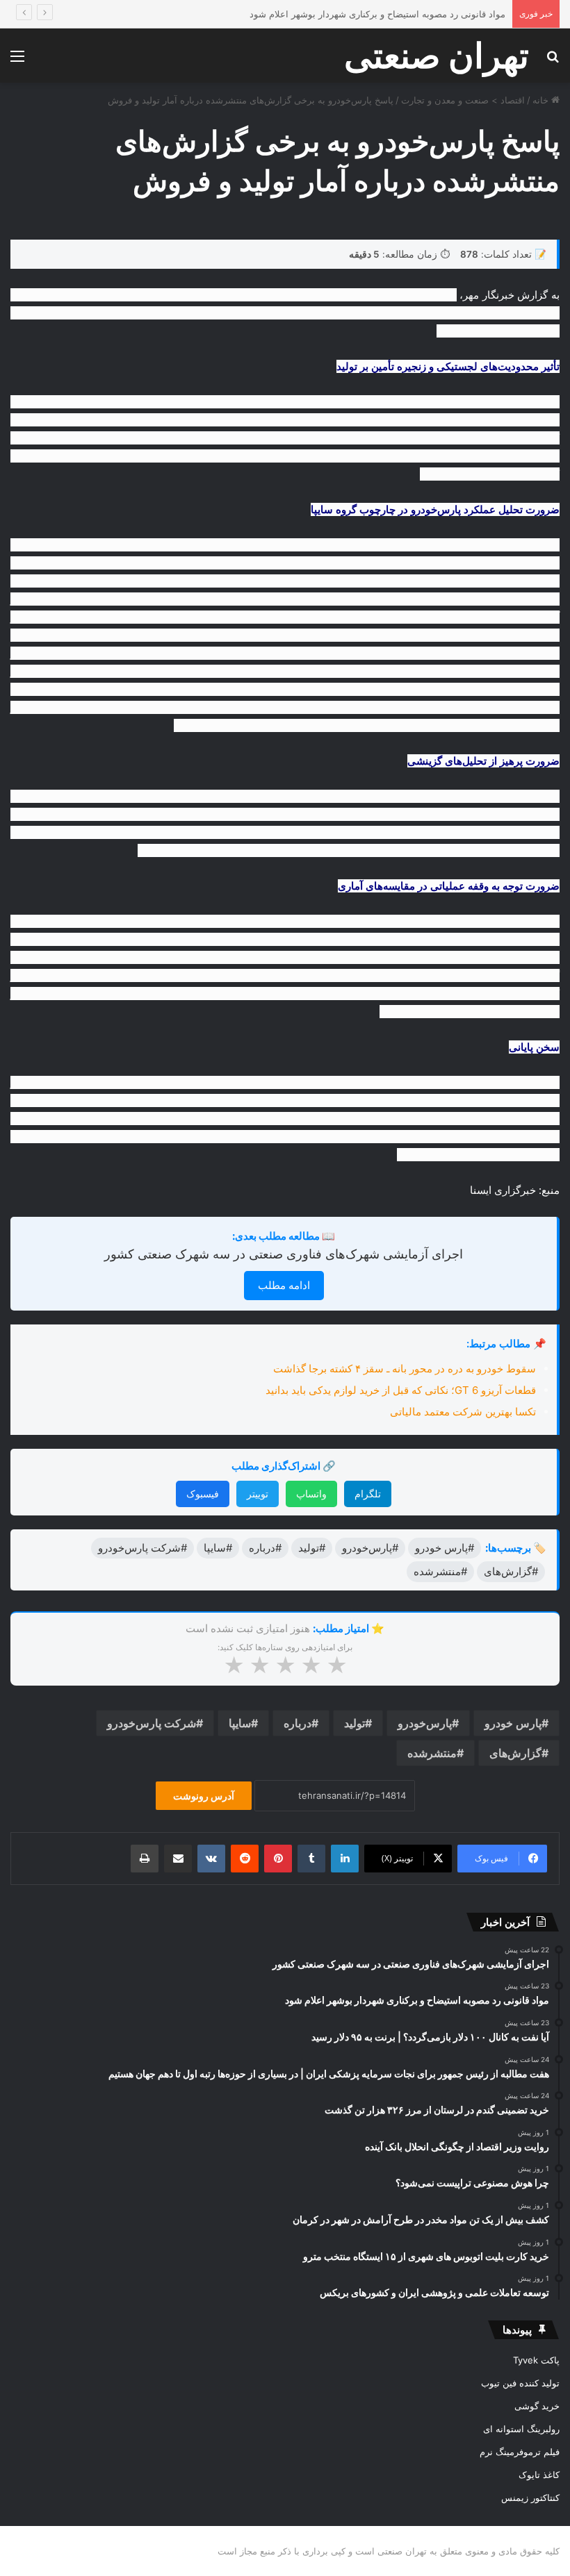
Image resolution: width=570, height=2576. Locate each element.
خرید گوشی (537, 2406)
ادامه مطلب (284, 1285)
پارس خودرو (513, 1723)
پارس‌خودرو (425, 1723)
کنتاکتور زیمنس (530, 2498)
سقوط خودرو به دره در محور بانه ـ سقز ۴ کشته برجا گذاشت (405, 1369)
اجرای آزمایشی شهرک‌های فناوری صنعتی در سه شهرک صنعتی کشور (284, 1254)
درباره (298, 1723)
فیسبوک (203, 1494)
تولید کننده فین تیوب (520, 2383)
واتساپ (311, 1494)
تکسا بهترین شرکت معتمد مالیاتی (463, 1412)
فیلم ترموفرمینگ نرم (520, 2452)
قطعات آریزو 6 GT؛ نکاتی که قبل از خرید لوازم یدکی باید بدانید (401, 1390)
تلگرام (368, 1494)
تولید (355, 1723)
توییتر (258, 1494)
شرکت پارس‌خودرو (152, 1723)
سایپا (240, 1723)
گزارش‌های (515, 1753)
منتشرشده (432, 1753)
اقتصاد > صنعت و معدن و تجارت (463, 100)
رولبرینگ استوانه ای (521, 2429)
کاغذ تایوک (539, 2475)
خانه (542, 100)
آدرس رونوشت (204, 1796)
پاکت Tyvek (536, 2360)
